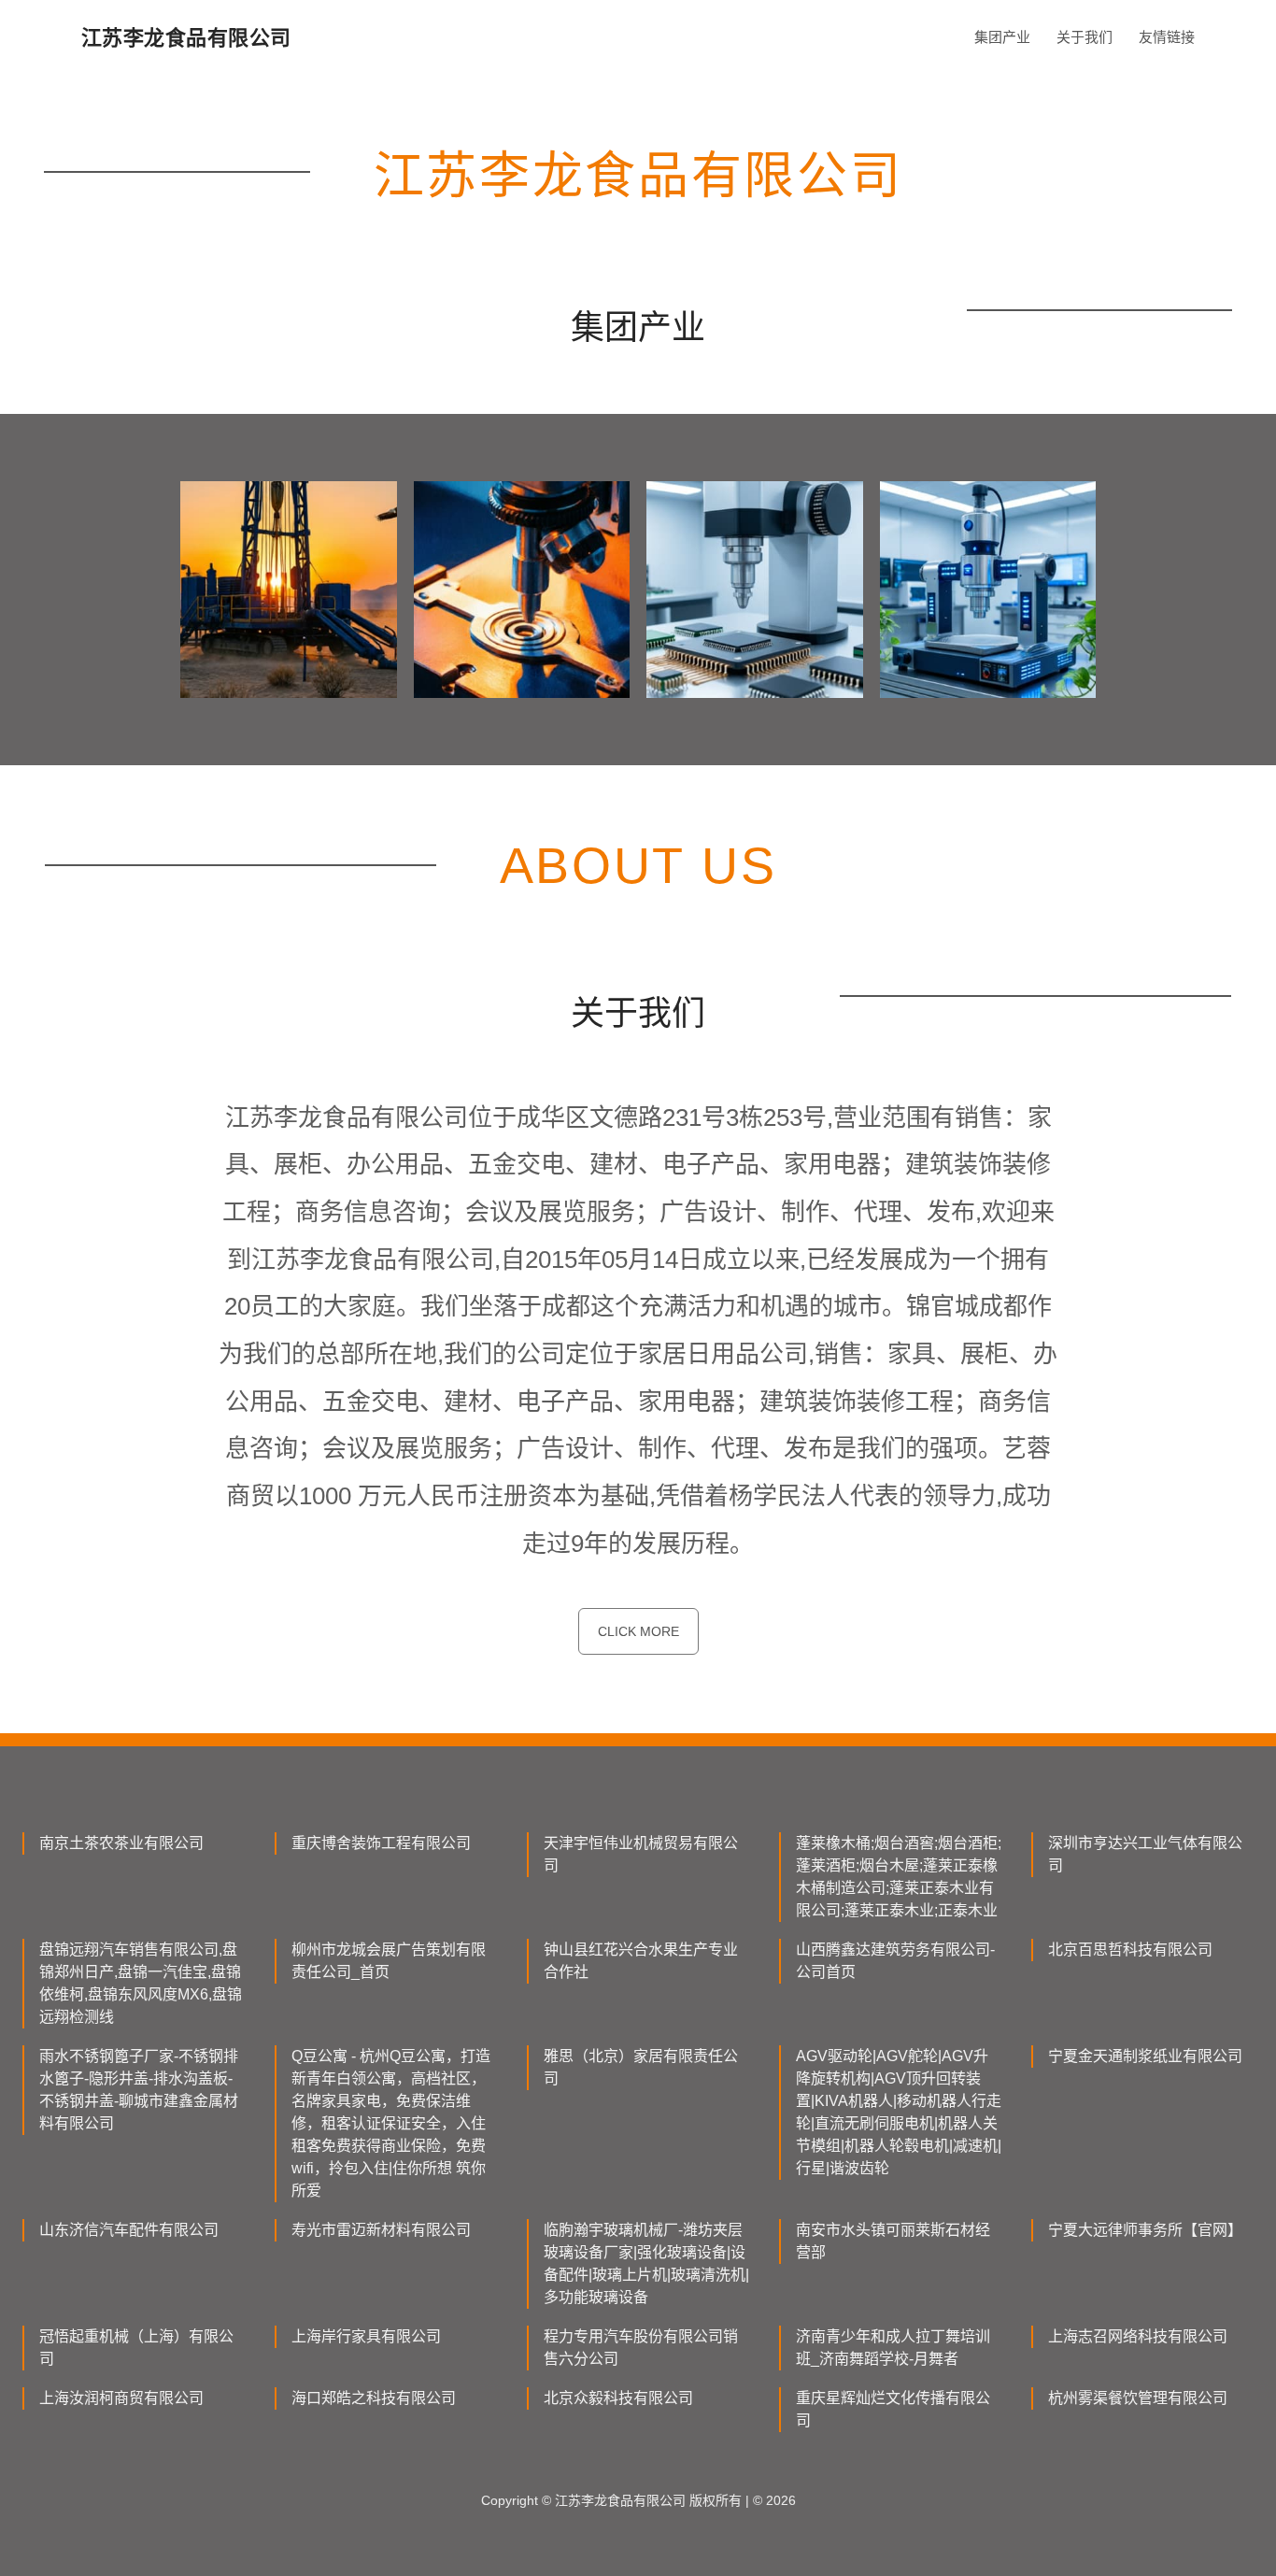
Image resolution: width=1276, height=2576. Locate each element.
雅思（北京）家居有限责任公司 (641, 2067)
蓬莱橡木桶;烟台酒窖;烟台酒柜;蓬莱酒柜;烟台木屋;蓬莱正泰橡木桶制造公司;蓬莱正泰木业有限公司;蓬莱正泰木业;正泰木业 (899, 1877)
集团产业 (1002, 37)
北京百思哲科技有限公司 (1130, 1950)
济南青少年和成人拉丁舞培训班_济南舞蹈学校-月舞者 (893, 2348)
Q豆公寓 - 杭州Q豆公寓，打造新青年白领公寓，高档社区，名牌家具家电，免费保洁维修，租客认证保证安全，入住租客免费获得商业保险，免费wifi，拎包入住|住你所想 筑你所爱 (391, 2123)
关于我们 (1085, 37)
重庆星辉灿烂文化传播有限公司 (893, 2409)
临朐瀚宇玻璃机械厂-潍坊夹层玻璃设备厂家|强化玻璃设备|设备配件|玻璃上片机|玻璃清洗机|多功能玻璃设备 (646, 2263)
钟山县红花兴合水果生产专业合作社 (641, 1961)
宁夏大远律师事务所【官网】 (1145, 2230)
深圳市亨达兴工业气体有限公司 (1145, 1854)
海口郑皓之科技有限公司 (374, 2398)
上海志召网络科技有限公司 (1138, 2336)
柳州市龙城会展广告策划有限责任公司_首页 (389, 1961)
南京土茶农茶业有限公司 (121, 1843)
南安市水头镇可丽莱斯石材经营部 (893, 2241)
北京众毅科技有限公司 (618, 2398)
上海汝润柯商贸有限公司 (121, 2398)
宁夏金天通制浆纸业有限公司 (1145, 2056)
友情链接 (1167, 37)
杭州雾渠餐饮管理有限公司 (1138, 2398)
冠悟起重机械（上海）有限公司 (136, 2348)
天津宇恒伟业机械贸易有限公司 (641, 1854)
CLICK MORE (638, 1631)
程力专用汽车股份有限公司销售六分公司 (641, 2348)
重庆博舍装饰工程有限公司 (381, 1843)
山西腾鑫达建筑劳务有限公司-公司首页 (895, 1961)
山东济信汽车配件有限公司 (129, 2230)
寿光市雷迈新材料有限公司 (381, 2230)
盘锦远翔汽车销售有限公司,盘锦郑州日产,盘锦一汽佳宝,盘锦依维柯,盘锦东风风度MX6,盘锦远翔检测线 (141, 1983)
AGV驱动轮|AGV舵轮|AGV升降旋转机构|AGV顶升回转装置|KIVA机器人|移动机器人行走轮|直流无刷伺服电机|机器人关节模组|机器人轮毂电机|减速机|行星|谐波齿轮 (899, 2112)
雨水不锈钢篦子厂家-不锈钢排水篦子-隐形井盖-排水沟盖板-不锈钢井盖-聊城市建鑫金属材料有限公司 (139, 2090)
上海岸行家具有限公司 (366, 2336)
